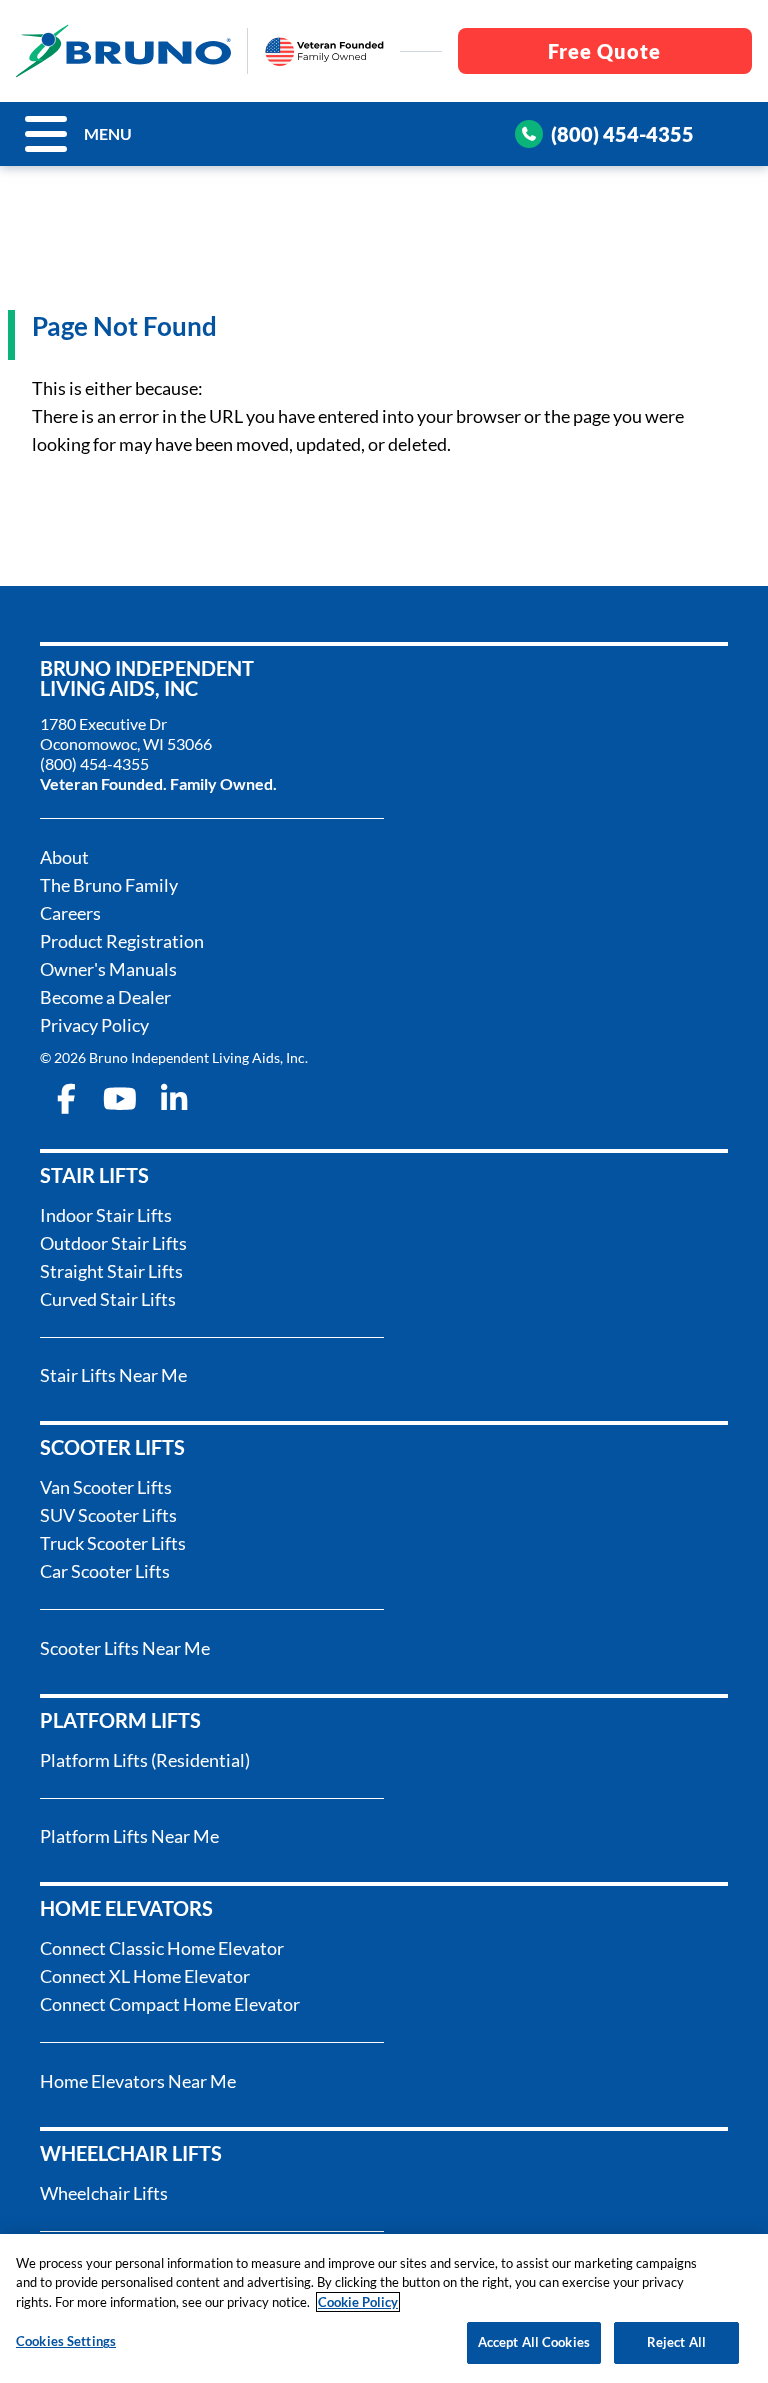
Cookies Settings (66, 2341)
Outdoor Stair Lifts (113, 1243)
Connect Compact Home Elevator (170, 2004)
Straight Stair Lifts (111, 1271)
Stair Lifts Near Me (113, 1375)
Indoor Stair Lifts (106, 1215)
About (64, 857)
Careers (70, 913)
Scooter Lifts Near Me (125, 1648)
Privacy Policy (94, 1025)
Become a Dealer (105, 997)
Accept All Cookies (534, 2342)
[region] (384, 2308)
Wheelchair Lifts (104, 2193)
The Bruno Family (109, 885)
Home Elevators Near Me (138, 2081)
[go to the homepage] (123, 51)
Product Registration (122, 941)
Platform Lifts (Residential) (145, 1760)
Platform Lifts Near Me (129, 1836)
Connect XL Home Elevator (145, 1976)
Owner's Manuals (108, 969)
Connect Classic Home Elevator (162, 1948)
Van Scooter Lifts (106, 1487)
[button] (46, 134)
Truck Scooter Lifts (113, 1543)
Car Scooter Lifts (105, 1571)
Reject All (676, 2342)
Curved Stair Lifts (108, 1299)
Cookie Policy (358, 2302)
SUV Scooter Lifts (108, 1515)
